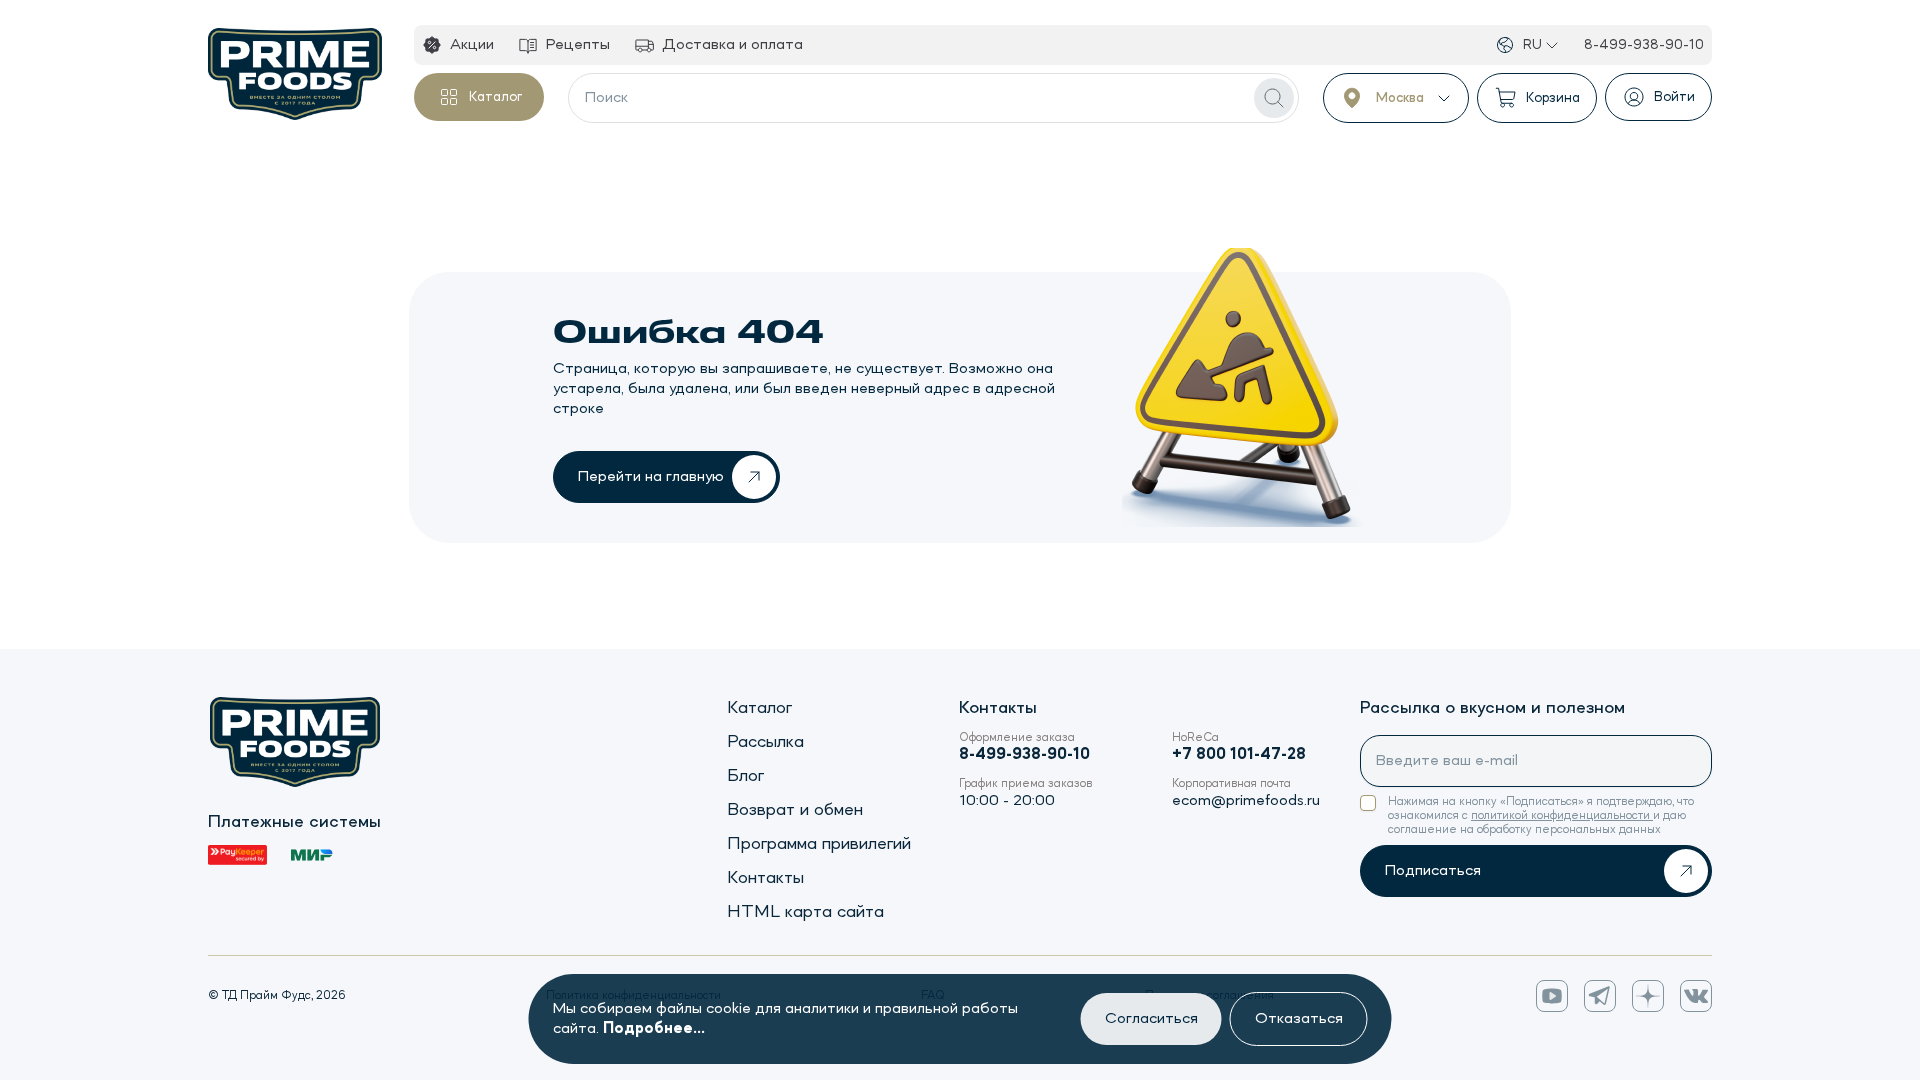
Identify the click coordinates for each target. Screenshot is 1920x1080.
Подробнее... (654, 1029)
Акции (472, 45)
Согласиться (1151, 1019)
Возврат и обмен (795, 810)
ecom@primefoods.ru (1246, 801)
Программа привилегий (819, 844)
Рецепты (578, 45)
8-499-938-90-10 (1644, 45)
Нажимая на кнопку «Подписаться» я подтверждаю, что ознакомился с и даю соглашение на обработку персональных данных (1541, 816)
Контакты (765, 878)
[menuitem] (458, 45)
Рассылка (765, 742)
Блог (745, 776)
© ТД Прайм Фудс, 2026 (277, 996)
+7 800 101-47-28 (1239, 755)
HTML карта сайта (805, 912)
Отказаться (1299, 1019)
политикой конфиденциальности (1562, 816)
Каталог (495, 97)
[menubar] (612, 45)
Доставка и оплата (732, 45)
